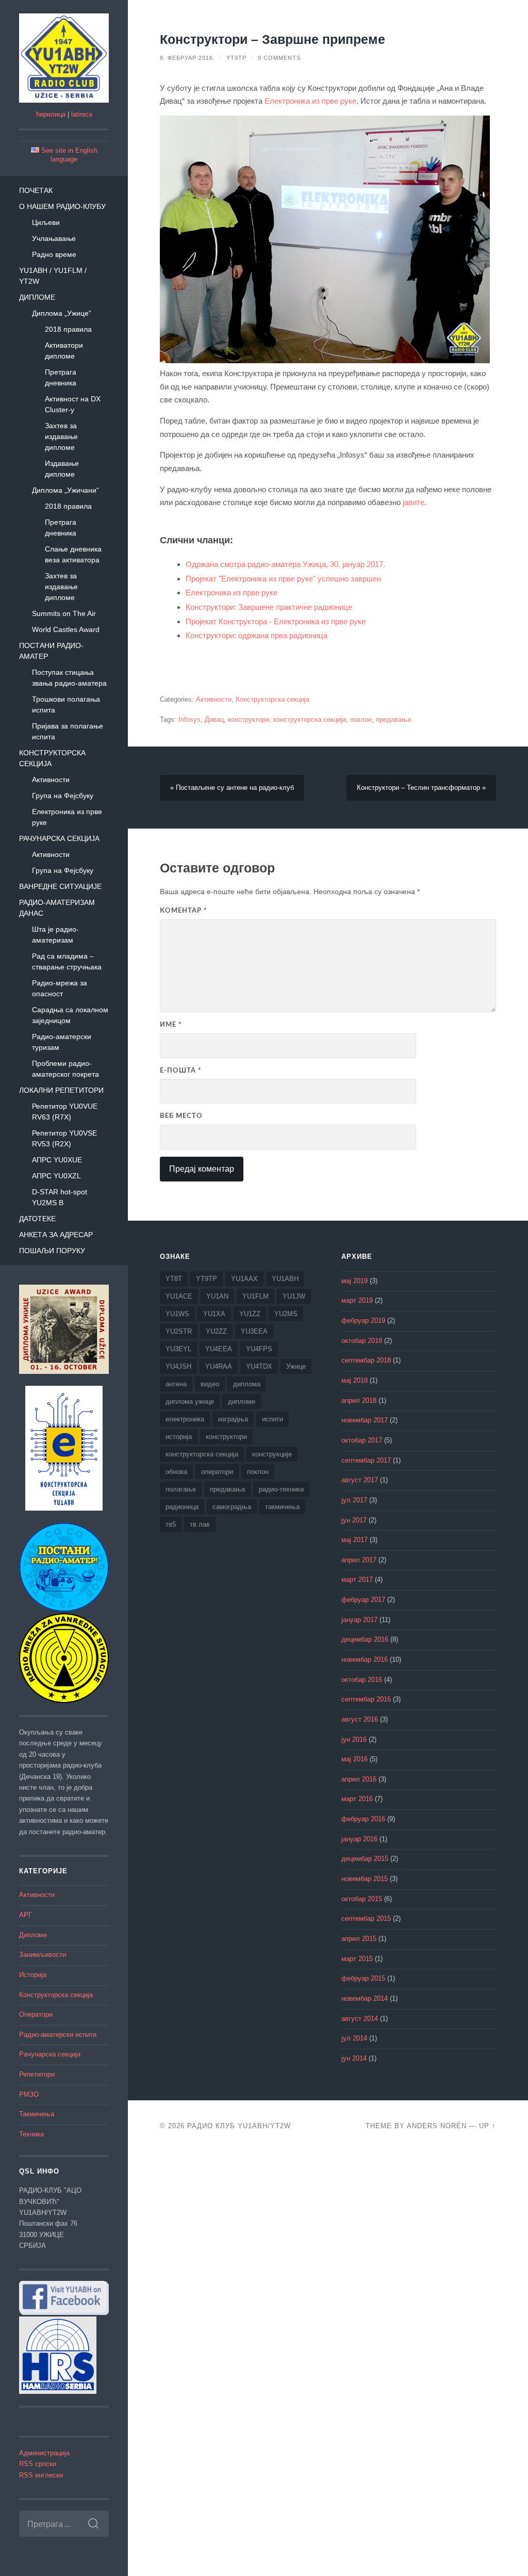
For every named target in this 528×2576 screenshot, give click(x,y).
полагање (181, 1489)
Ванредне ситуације (60, 886)
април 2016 (359, 1779)
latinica (82, 115)
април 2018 (359, 1401)
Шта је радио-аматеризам (55, 935)
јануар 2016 (359, 1839)
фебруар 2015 (363, 1979)
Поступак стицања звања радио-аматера (69, 678)
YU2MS (286, 1314)
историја (179, 1437)
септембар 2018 (366, 1360)
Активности (51, 780)
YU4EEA (219, 1349)
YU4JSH (178, 1366)
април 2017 (359, 1560)
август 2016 (360, 1720)
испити (273, 1419)
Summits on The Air (64, 613)
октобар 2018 (362, 1341)
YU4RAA (219, 1366)
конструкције (272, 1454)
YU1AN (217, 1296)
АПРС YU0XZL (56, 1176)
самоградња (232, 1507)
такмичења (282, 1507)
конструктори (249, 720)
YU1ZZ (250, 1314)
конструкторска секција (310, 720)
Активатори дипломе (64, 351)
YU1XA (214, 1314)
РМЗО (29, 2095)
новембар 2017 (365, 1420)
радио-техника (281, 1489)
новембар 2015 (365, 1879)
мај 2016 (354, 1759)
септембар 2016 (366, 1699)
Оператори (36, 2015)
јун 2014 (354, 2059)
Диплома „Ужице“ (62, 313)
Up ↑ (488, 2126)
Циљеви (46, 222)
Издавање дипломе (62, 469)
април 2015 (359, 1939)
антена (176, 1384)
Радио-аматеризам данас (57, 908)
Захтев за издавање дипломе (61, 436)
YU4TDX (259, 1366)
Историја (33, 1975)
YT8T (174, 1279)
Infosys (189, 720)
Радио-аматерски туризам (62, 1042)
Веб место (181, 1116)
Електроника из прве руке (67, 817)
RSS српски (38, 2464)
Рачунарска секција (59, 838)
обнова (176, 1472)
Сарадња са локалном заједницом (70, 1015)
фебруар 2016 (363, 1819)
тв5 (171, 1524)
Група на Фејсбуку (63, 796)
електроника (185, 1419)
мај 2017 (354, 1540)
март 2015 (357, 1959)
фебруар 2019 (363, 1321)
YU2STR (179, 1331)
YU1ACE (179, 1296)
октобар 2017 (362, 1440)
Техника (31, 2134)
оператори (217, 1472)
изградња (233, 1419)
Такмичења (37, 2114)
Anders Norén (437, 2126)
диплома (247, 1384)
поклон (361, 720)
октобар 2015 (362, 1899)
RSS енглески (41, 2475)
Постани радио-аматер (51, 651)
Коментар (184, 911)
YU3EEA (254, 1331)
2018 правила (68, 329)
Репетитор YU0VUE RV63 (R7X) (65, 1112)
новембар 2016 (365, 1660)
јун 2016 (354, 1740)
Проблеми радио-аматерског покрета (65, 1069)
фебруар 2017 (363, 1600)
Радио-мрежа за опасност (60, 988)
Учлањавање (54, 238)
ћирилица (51, 115)
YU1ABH (285, 1279)
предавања (393, 720)
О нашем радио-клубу (62, 206)
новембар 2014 (365, 1999)
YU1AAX (244, 1279)
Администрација (44, 2453)
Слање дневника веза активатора (73, 554)
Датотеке (37, 1219)
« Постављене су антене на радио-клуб (232, 788)
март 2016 (357, 1799)
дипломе (242, 1402)
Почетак (36, 190)
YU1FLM (255, 1296)
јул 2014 (354, 2038)
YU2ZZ (216, 1331)
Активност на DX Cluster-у (73, 404)
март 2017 (357, 1580)
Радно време (54, 254)
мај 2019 (354, 1281)
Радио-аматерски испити (58, 2035)
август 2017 (360, 1480)
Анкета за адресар (56, 1235)
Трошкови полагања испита (66, 704)
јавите (414, 502)
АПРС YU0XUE (57, 1160)
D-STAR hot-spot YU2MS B (60, 1197)
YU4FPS (259, 1349)
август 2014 (360, 2019)
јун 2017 (354, 1520)
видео (210, 1384)
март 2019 (357, 1301)
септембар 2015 (366, 1919)
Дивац (214, 720)
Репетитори (37, 2075)
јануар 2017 (359, 1620)
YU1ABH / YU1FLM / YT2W (53, 276)
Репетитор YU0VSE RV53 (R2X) (64, 1138)
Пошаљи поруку (52, 1251)
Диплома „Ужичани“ (65, 490)
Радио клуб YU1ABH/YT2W (239, 2126)
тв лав (200, 1524)
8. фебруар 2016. (187, 58)
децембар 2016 (365, 1640)
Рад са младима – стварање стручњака (67, 961)
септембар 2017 (366, 1461)
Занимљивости (43, 1955)
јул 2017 (354, 1500)
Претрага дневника (61, 377)
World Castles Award (66, 629)
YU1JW (294, 1296)
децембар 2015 (365, 1859)
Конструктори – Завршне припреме (273, 39)
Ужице (296, 1366)
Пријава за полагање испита (68, 731)
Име (171, 1025)
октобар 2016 (362, 1680)
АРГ (26, 1915)
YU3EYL (178, 1349)
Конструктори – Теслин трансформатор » (421, 788)
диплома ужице (190, 1402)
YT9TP (236, 58)
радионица (182, 1507)
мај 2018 (354, 1381)
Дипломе (37, 297)
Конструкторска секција (52, 758)
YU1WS (177, 1314)
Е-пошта (181, 1071)
